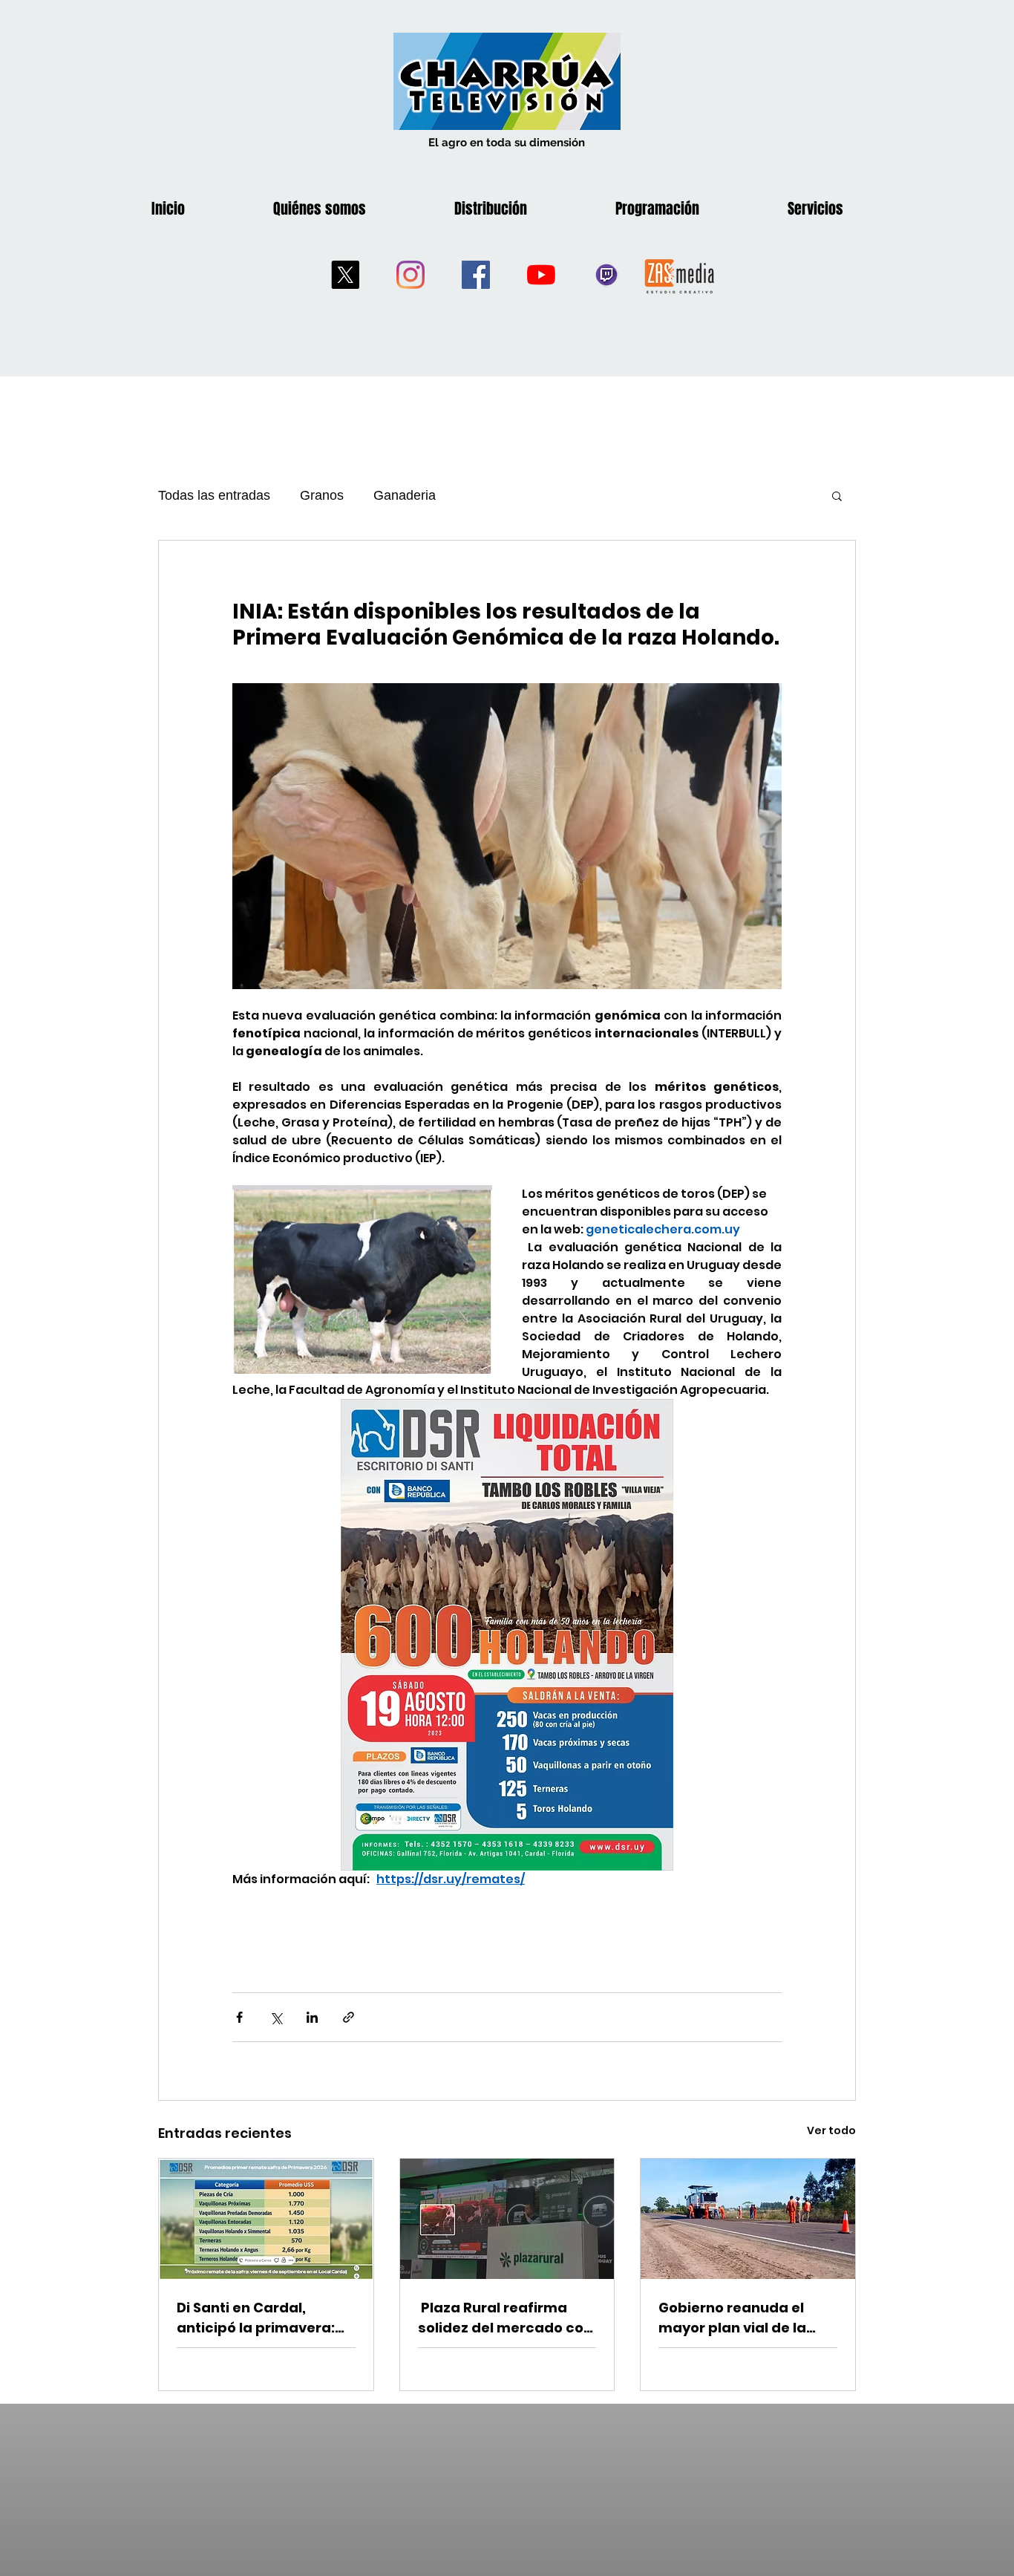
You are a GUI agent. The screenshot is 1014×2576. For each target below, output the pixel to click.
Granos (322, 495)
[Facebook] (476, 275)
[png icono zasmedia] (680, 275)
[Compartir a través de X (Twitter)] (276, 2017)
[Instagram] (410, 275)
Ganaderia (405, 495)
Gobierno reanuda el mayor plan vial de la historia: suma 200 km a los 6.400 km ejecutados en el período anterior (745, 2318)
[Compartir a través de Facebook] (239, 2017)
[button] (837, 495)
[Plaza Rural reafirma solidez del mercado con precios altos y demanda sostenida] (507, 2219)
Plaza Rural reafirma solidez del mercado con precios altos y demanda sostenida (507, 2318)
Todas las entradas (214, 495)
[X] (345, 275)
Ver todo (831, 2130)
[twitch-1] (606, 275)
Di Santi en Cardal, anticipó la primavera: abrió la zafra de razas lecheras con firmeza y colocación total (258, 2318)
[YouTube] (541, 275)
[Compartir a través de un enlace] (349, 2017)
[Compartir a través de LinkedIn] (312, 2017)
